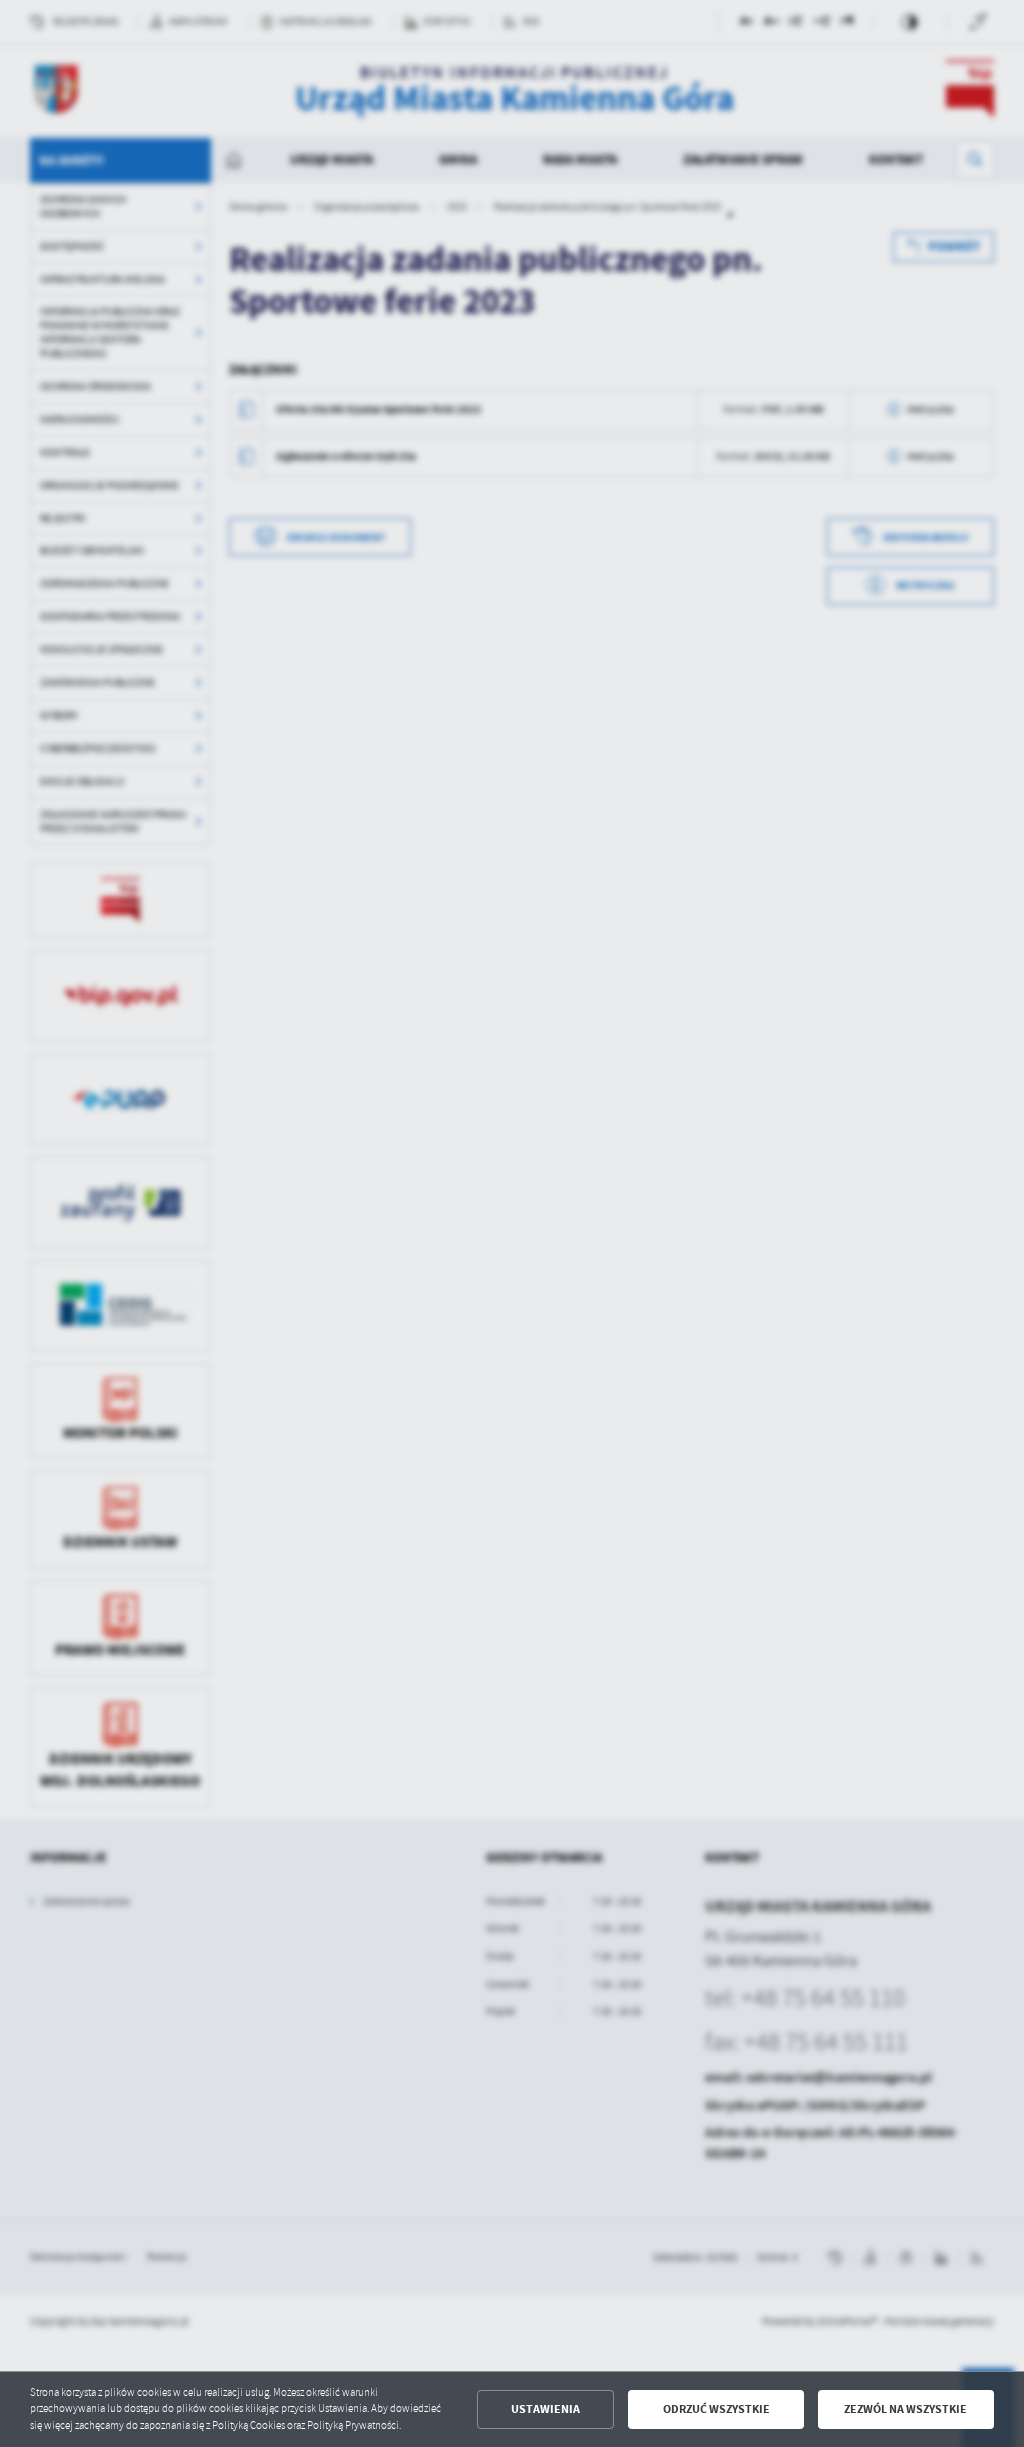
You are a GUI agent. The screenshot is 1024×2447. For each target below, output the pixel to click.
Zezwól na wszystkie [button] (905, 2409)
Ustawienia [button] (545, 2409)
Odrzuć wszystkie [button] (716, 2409)
